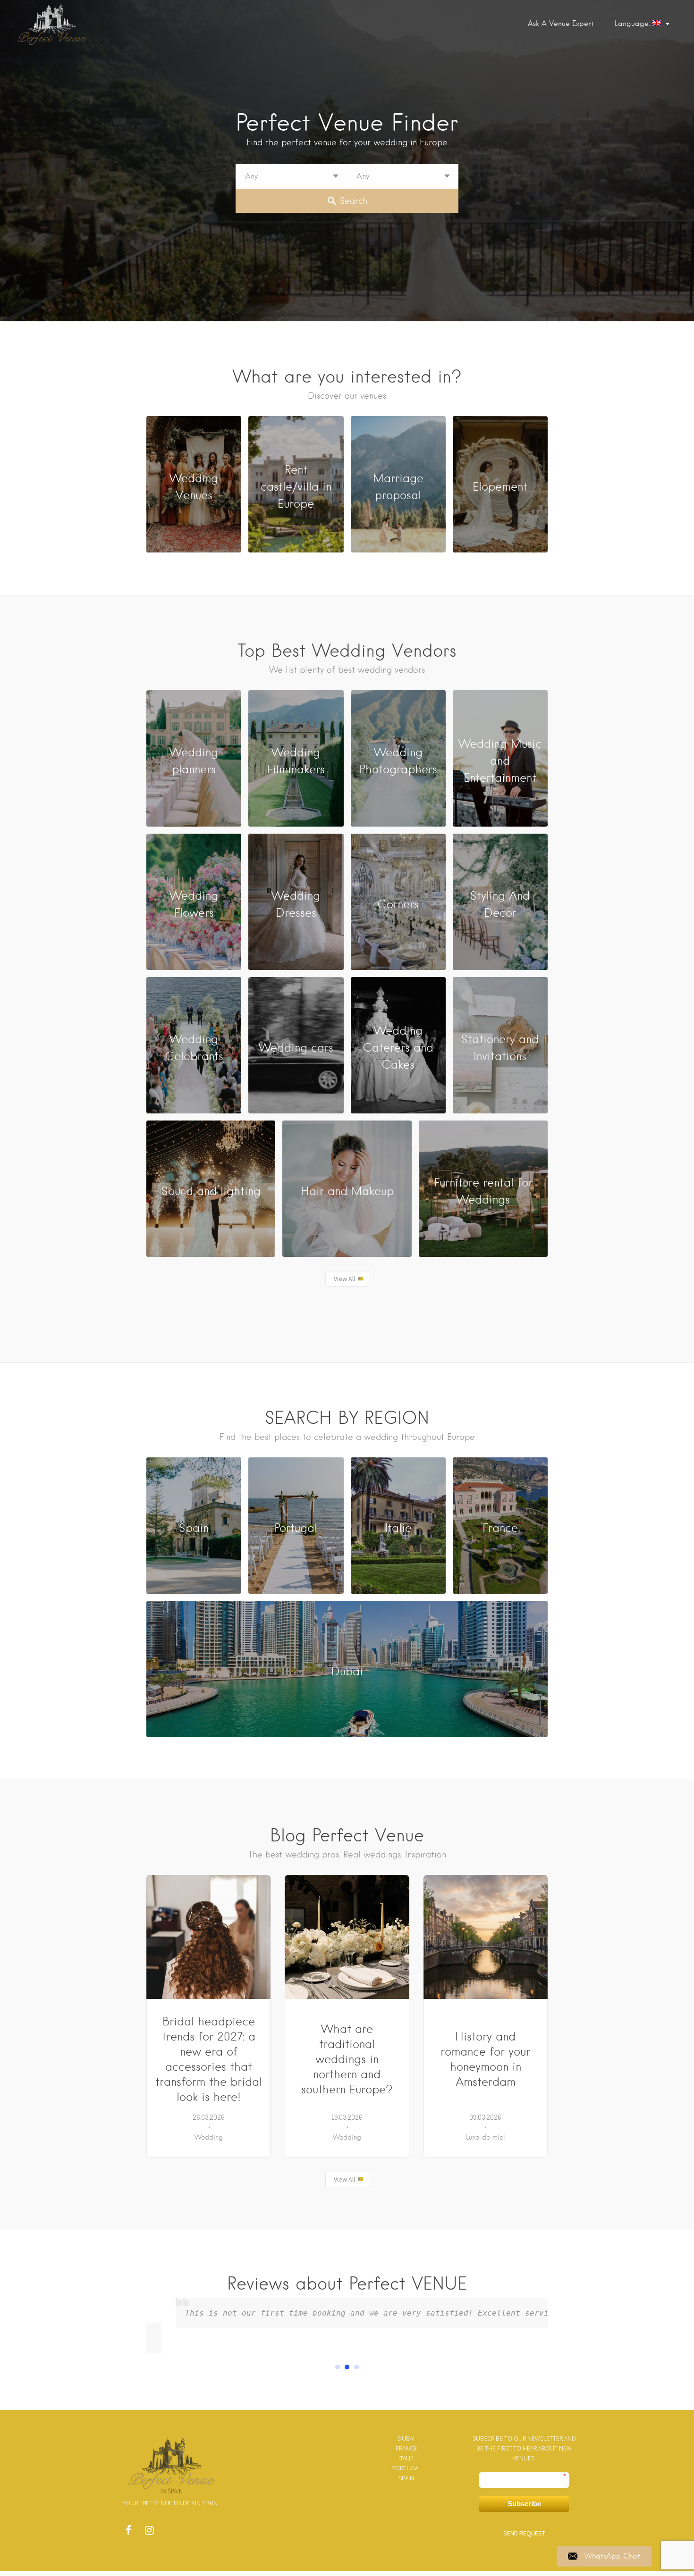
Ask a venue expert (561, 24)
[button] (338, 2367)
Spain (406, 2478)
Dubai (406, 2438)
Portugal (406, 2468)
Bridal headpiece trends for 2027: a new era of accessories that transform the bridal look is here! (209, 2059)
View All (344, 1279)
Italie (406, 2458)
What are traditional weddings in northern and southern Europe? (347, 2059)
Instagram (149, 2533)
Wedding (209, 2137)
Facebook (128, 2533)
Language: (634, 24)
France (406, 2448)
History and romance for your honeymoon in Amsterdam (485, 2059)
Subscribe (524, 2504)
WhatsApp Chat (612, 2556)
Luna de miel (486, 2137)
